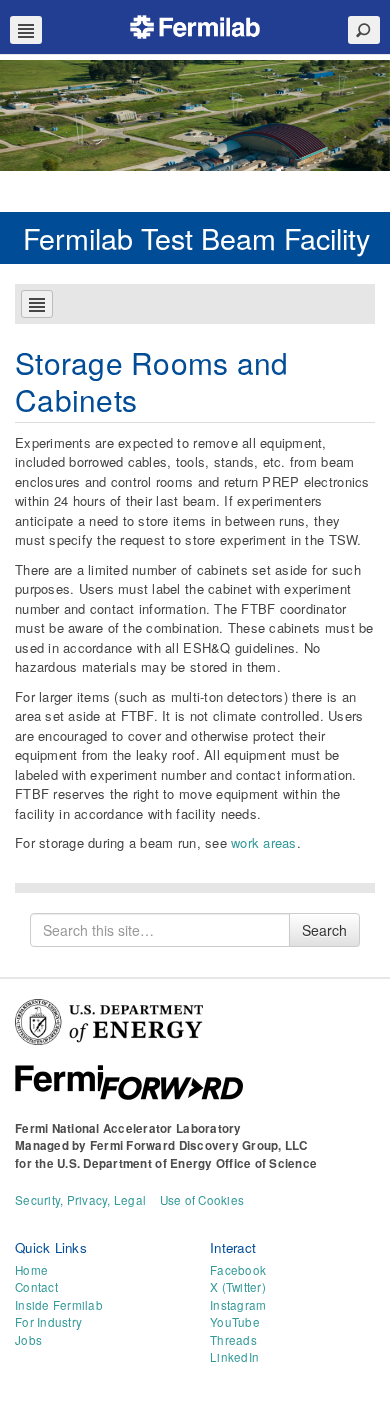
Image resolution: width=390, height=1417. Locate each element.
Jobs (28, 1340)
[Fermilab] (195, 24)
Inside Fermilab (59, 1305)
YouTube (235, 1322)
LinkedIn (234, 1357)
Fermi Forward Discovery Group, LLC (199, 1145)
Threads (233, 1340)
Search (324, 930)
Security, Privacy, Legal (80, 1200)
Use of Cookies (202, 1200)
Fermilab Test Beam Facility (196, 237)
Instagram (238, 1305)
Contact (36, 1287)
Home (31, 1270)
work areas (264, 842)
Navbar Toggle (26, 30)
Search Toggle (364, 30)
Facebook (238, 1270)
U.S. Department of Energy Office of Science (187, 1163)
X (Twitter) (238, 1287)
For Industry (48, 1322)
